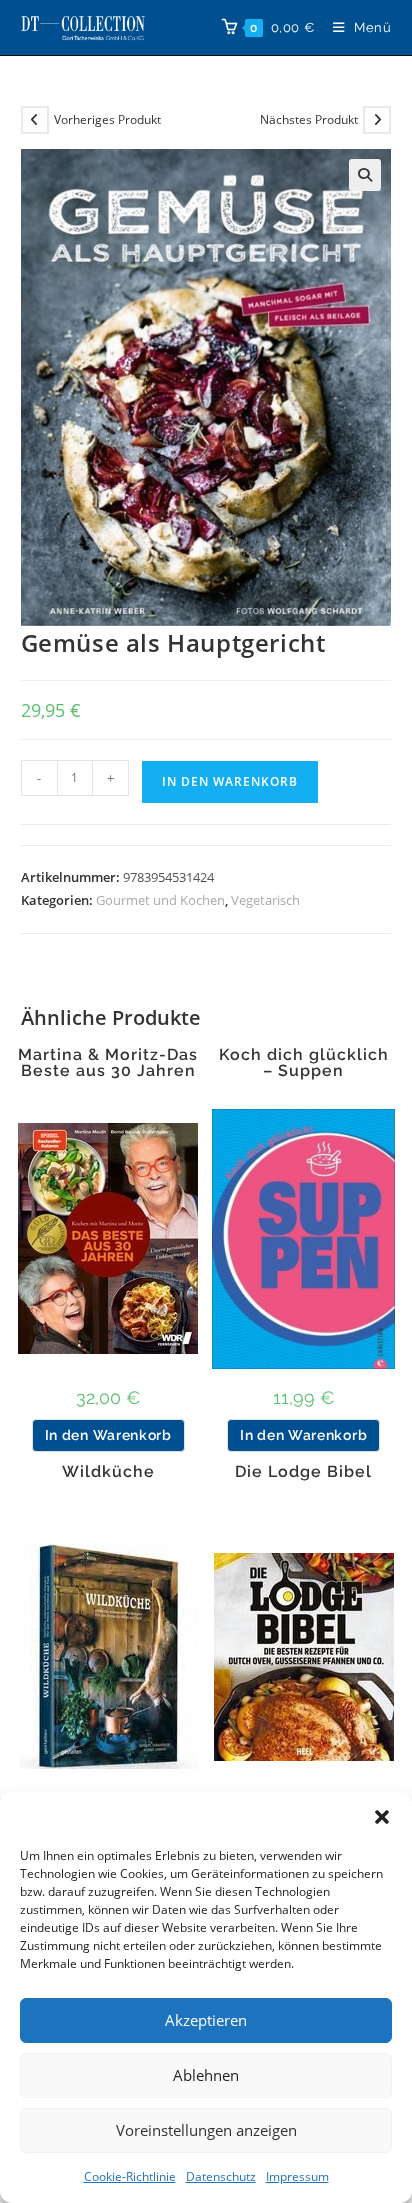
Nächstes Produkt (309, 119)
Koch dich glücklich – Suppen (304, 1063)
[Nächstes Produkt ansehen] (377, 120)
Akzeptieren (206, 2020)
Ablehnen (206, 2075)
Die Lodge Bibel (303, 1472)
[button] (382, 1817)
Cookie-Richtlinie (130, 2176)
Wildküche (108, 1472)
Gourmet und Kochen (160, 900)
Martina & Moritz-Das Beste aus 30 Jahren (108, 1063)
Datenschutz (221, 2176)
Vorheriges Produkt (107, 119)
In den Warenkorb (230, 781)
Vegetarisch (265, 900)
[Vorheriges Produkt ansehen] (35, 120)
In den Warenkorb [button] (108, 1435)
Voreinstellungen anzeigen (206, 2130)
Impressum (297, 2176)
